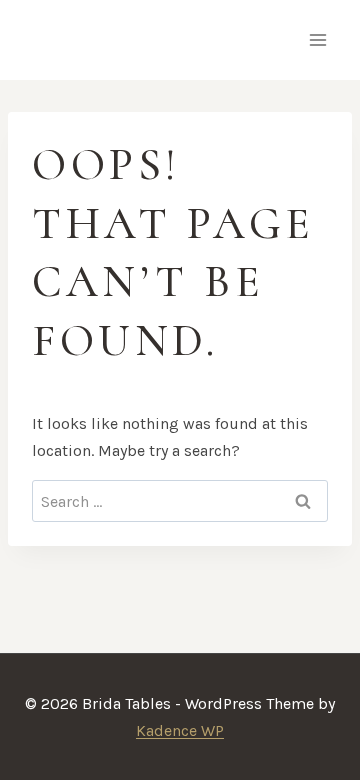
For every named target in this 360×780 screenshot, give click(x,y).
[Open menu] (317, 39)
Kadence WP (180, 730)
